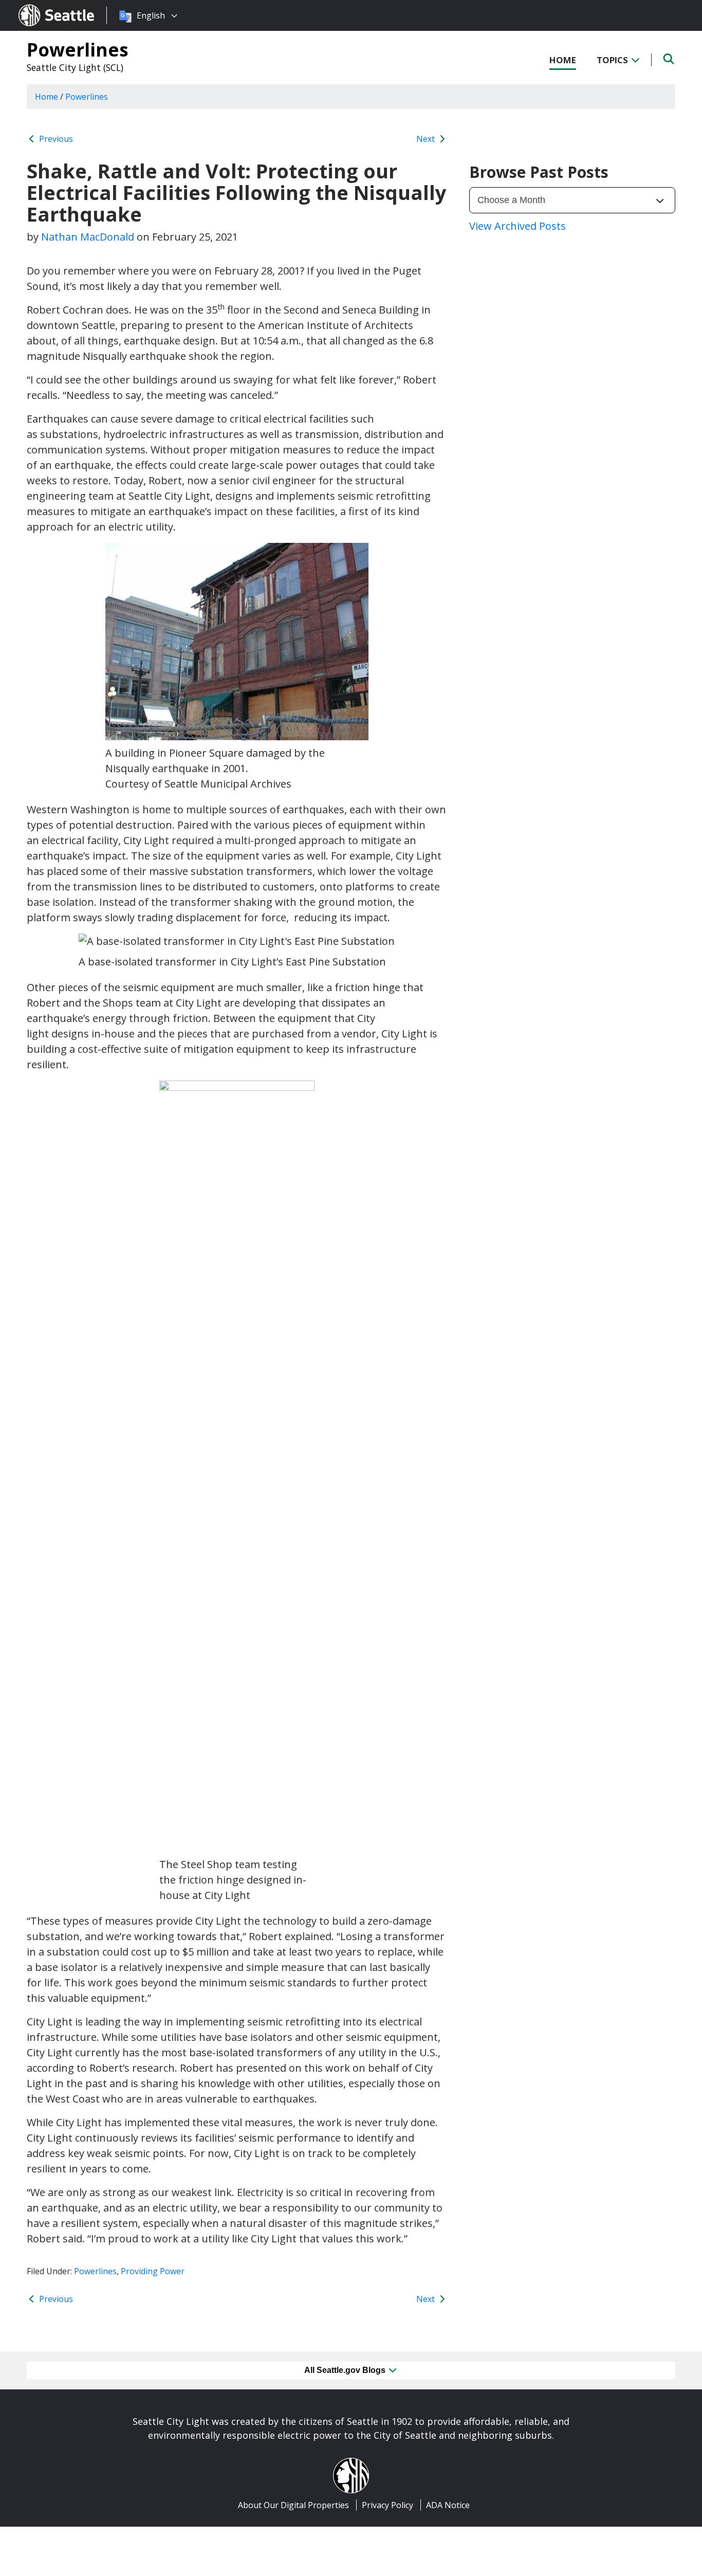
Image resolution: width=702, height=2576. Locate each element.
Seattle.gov (40, 6)
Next (427, 139)
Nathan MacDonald (88, 237)
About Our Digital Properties (293, 2505)
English (151, 15)
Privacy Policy (387, 2505)
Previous (55, 139)
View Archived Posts (518, 226)
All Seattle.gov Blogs (346, 2370)
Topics (613, 60)
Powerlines (78, 49)
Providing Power (153, 2271)
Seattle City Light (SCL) (75, 67)
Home (563, 60)
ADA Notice (448, 2505)
